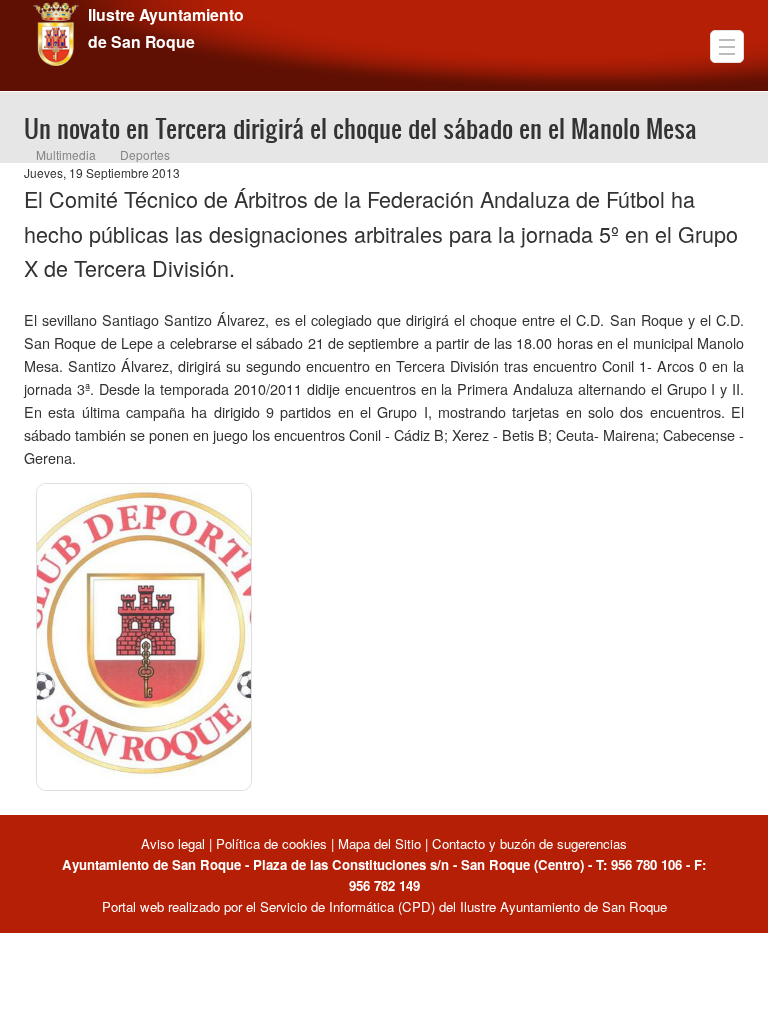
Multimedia (66, 154)
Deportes (145, 154)
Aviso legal (175, 843)
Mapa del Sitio (379, 843)
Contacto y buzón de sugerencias (529, 843)
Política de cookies (271, 843)
